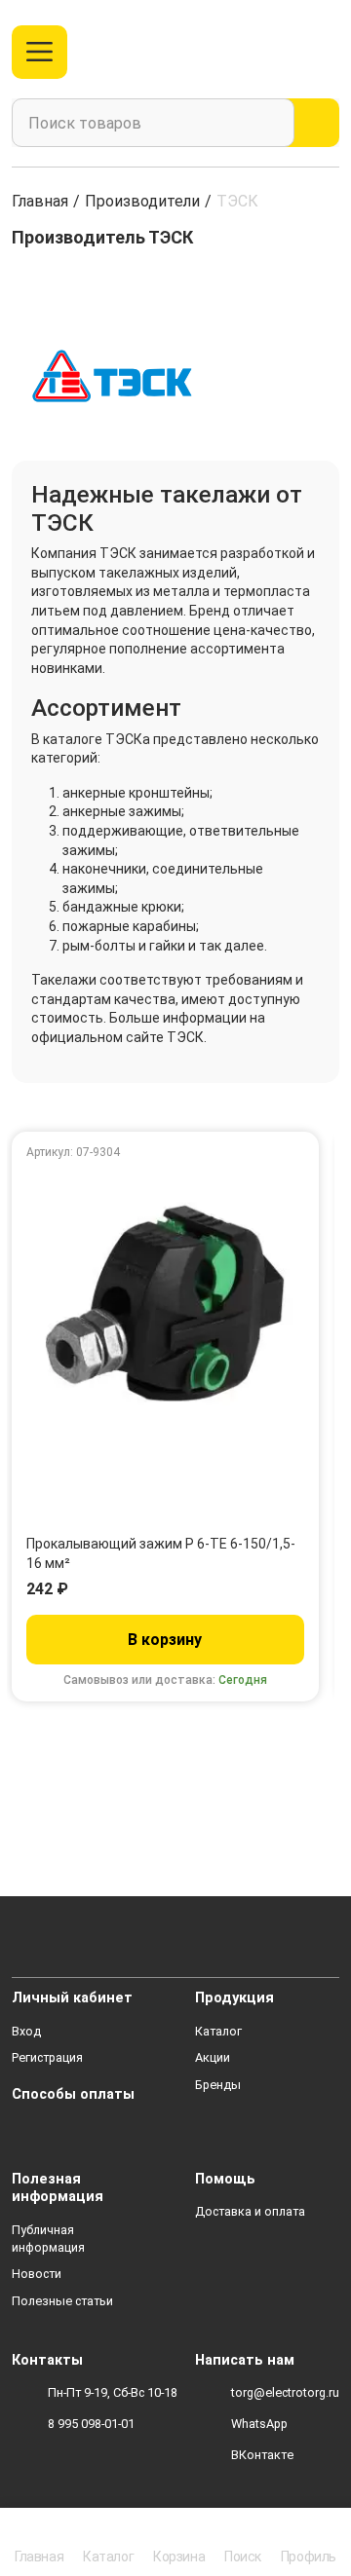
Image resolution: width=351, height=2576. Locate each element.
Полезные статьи (62, 2301)
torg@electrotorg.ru (285, 2392)
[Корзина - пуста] (328, 52)
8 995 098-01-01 (91, 2424)
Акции (213, 2057)
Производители (142, 201)
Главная (40, 201)
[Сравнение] (254, 52)
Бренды (218, 2085)
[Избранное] (286, 52)
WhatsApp (259, 2424)
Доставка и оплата (250, 2211)
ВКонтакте (262, 2455)
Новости (37, 2274)
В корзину (165, 1640)
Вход (26, 2031)
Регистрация (47, 2057)
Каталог (218, 2031)
